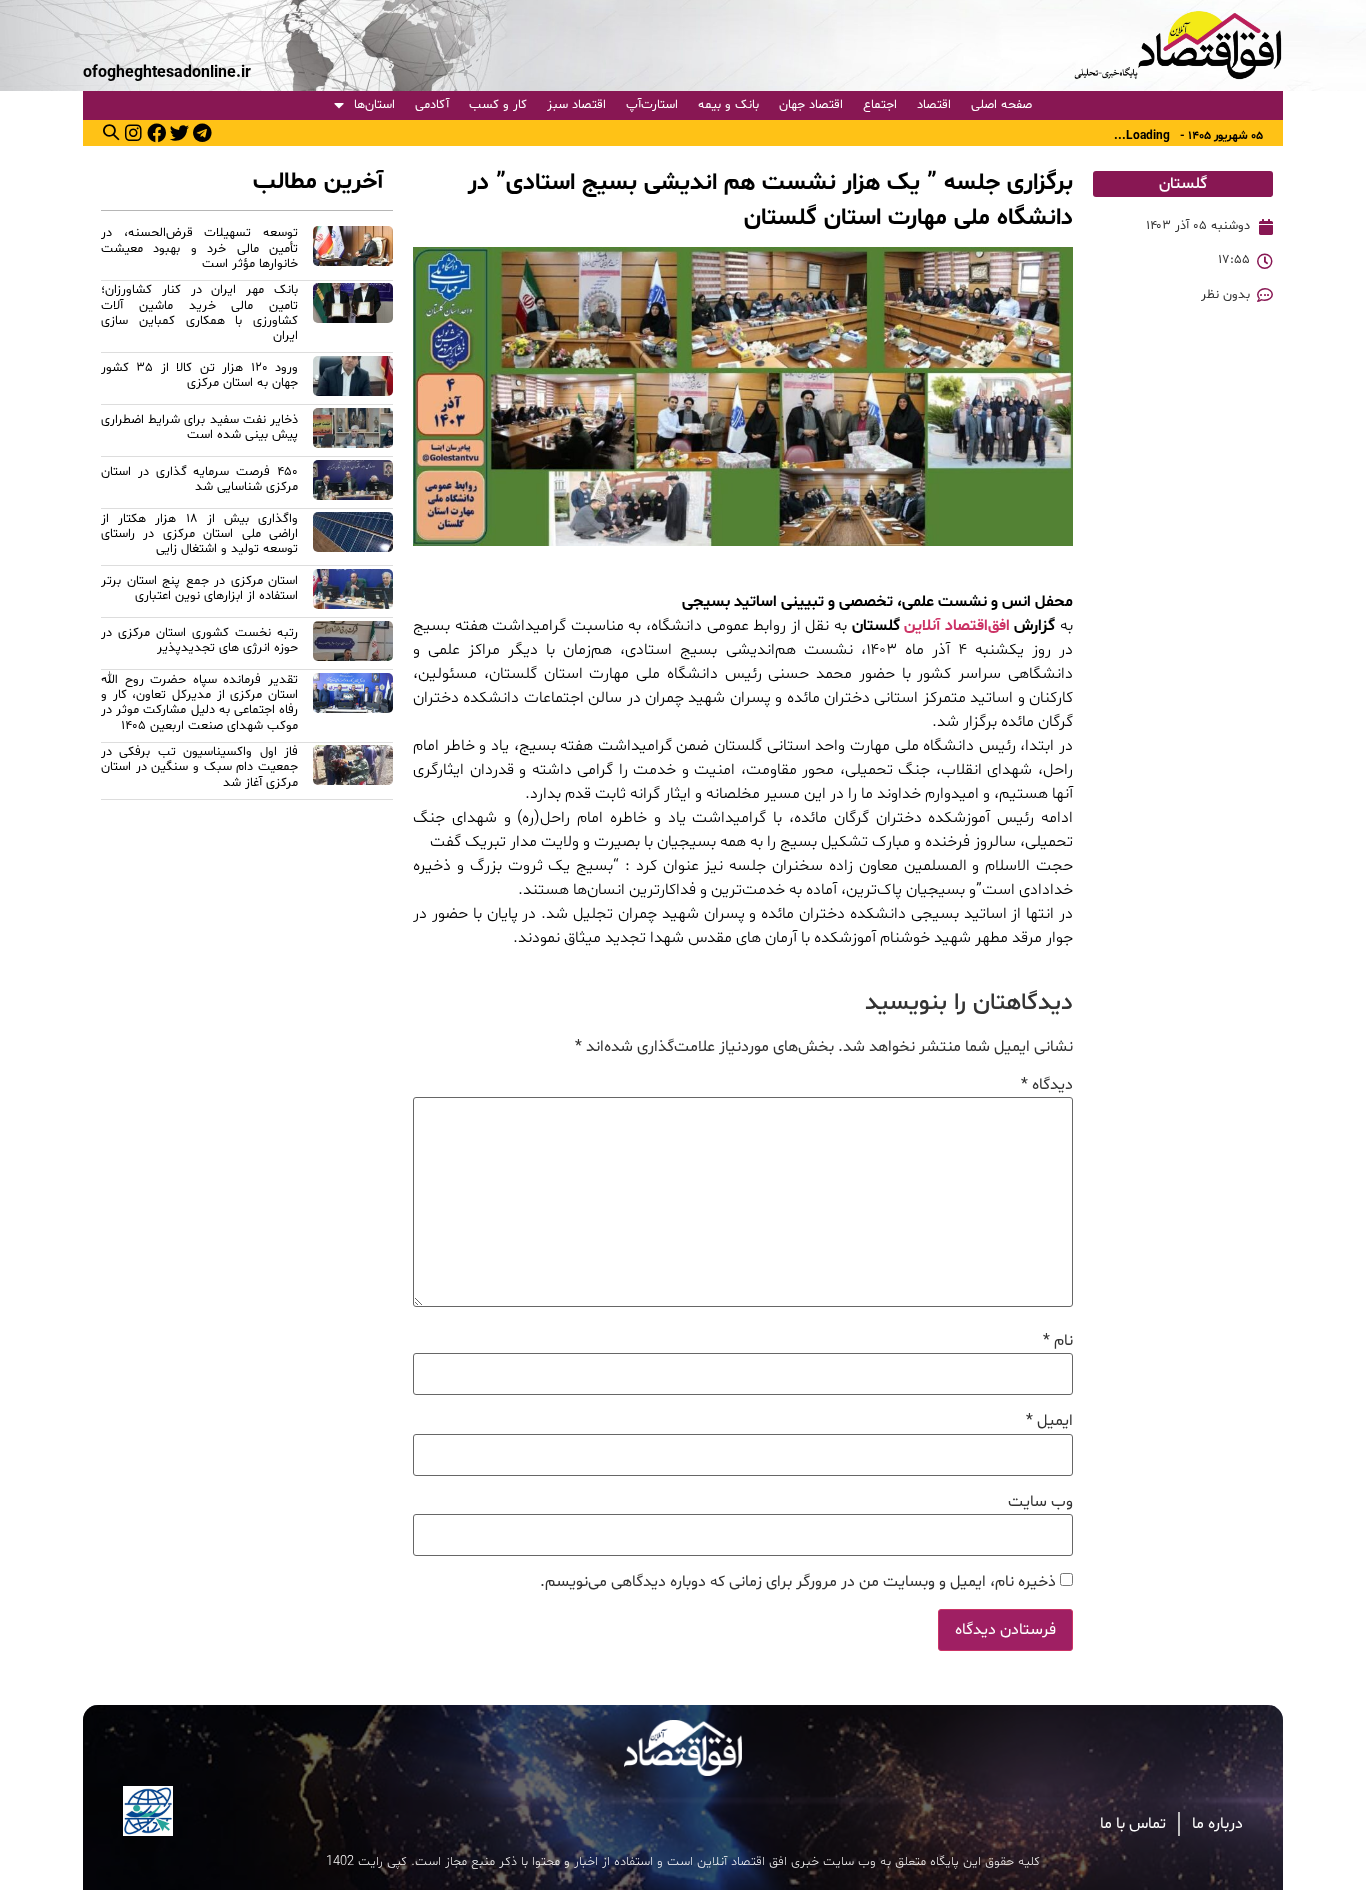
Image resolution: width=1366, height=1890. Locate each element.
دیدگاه (1047, 1085)
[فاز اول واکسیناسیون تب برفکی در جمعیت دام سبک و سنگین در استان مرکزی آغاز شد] (353, 770)
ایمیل (1049, 1421)
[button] (111, 132)
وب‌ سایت (1040, 1502)
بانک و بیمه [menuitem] (728, 105)
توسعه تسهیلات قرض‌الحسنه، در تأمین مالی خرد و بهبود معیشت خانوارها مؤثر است (199, 248)
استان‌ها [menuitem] (374, 105)
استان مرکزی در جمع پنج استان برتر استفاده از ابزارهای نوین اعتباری (199, 588)
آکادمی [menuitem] (432, 105)
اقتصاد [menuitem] (934, 105)
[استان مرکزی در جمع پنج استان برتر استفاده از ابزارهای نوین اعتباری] (353, 592)
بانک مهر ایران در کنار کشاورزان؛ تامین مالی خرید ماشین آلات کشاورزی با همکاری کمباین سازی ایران (199, 313)
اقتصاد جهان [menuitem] (811, 105)
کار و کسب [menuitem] (498, 105)
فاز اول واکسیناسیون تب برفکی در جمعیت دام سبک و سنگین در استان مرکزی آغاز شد (199, 767)
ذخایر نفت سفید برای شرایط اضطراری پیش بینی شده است (199, 427)
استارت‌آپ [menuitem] (652, 105)
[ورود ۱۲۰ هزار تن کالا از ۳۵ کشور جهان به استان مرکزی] (353, 379)
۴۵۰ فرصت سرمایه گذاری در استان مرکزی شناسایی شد (199, 479)
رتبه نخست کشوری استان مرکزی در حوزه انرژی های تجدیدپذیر (199, 640)
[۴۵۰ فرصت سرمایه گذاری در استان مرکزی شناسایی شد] (353, 483)
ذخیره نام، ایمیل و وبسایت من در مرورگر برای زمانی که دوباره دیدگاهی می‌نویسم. (798, 1582)
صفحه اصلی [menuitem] (1001, 105)
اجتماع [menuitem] (880, 105)
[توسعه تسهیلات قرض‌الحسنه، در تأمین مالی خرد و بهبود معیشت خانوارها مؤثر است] (353, 251)
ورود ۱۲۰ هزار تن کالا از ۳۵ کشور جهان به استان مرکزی (199, 375)
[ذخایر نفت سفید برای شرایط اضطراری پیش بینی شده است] (353, 431)
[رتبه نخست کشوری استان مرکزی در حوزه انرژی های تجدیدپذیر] (353, 644)
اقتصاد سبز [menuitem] (576, 105)
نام (1058, 1341)
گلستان (1183, 184)
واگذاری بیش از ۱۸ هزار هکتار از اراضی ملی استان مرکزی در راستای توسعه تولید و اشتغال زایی (199, 534)
